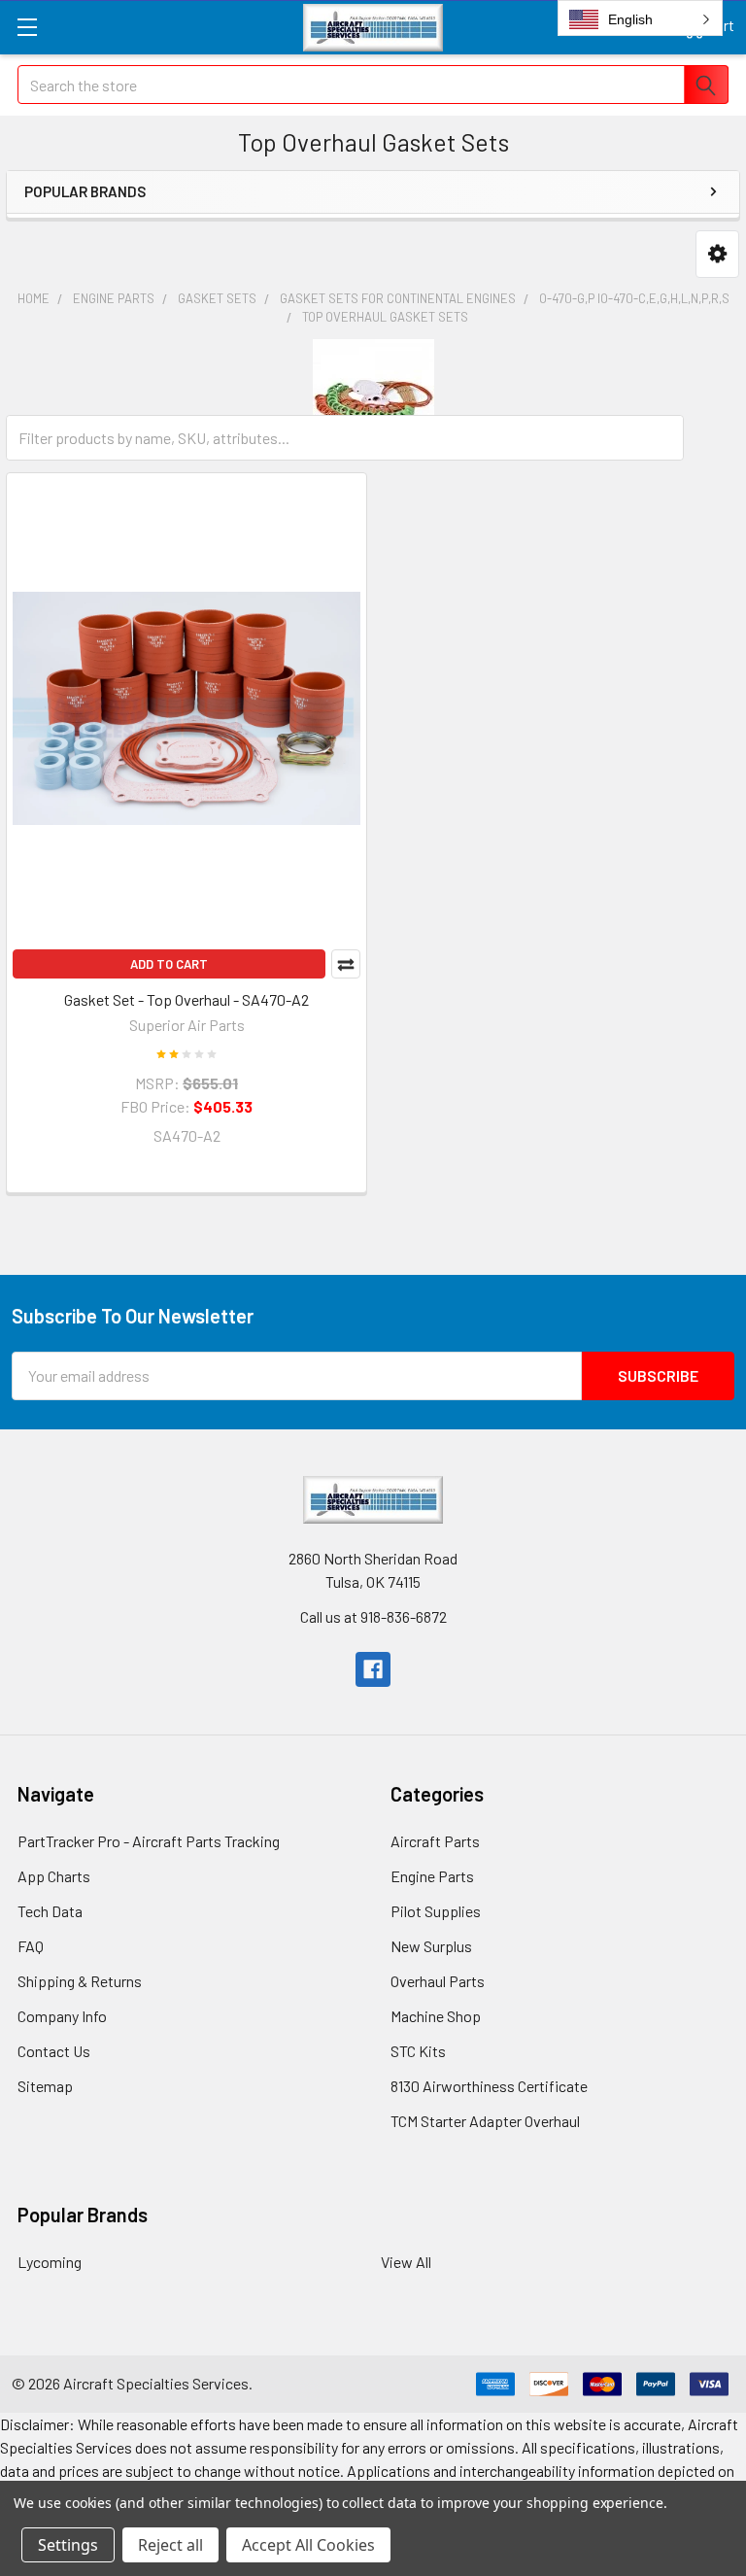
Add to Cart (169, 964)
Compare (346, 964)
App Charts (54, 1876)
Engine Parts (432, 1876)
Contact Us (54, 2051)
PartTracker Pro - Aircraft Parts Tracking (149, 1841)
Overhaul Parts (438, 1981)
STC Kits (418, 2051)
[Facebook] (373, 1669)
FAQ (31, 1946)
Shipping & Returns (80, 1981)
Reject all (170, 2545)
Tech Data (50, 1911)
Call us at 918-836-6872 (373, 1616)
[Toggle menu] (27, 27)
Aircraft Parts (435, 1841)
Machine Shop (436, 2016)
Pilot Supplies (436, 1911)
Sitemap (45, 2086)
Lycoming (50, 2262)
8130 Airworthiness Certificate (489, 2086)
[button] (717, 254)
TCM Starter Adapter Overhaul (485, 2121)
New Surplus (431, 1946)
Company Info (62, 2016)
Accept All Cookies (308, 2545)
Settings (68, 2545)
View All (406, 2262)
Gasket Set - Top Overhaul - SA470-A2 (186, 999)
